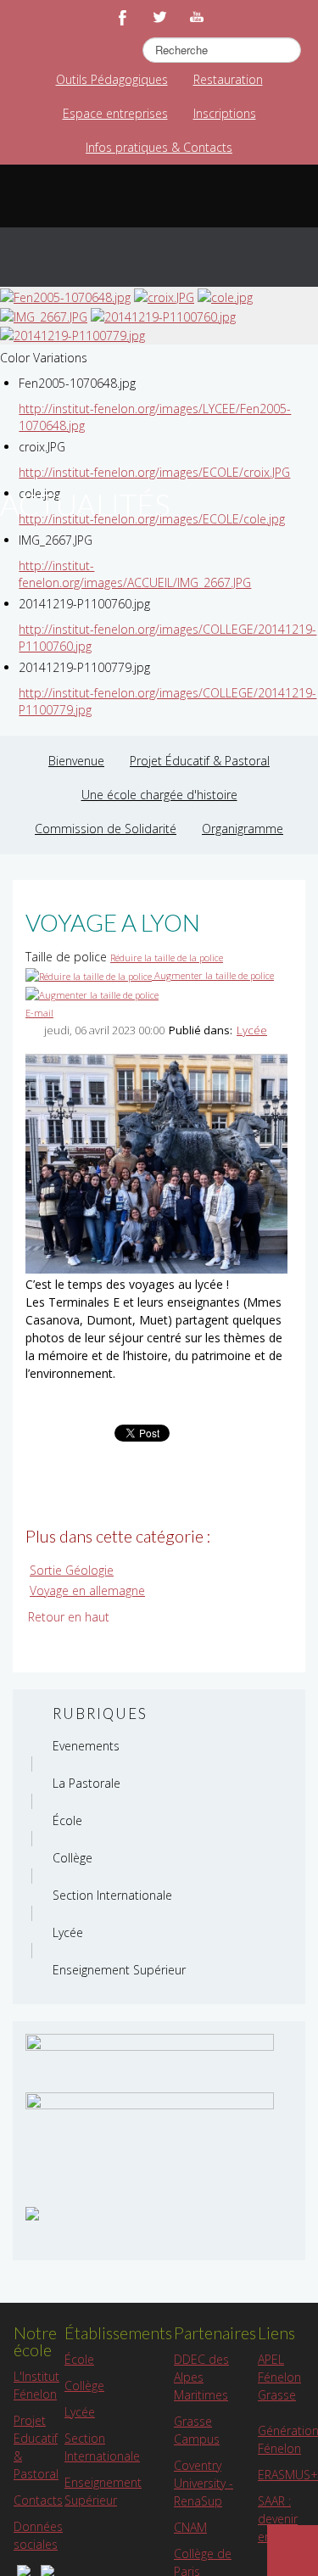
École (79, 2359)
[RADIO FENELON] (32, 2212)
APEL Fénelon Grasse (279, 2377)
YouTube (197, 17)
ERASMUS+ (288, 2475)
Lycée (252, 1030)
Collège (84, 2386)
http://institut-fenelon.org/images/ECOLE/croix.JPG (154, 472)
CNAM (190, 2527)
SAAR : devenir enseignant (287, 2519)
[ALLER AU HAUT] (293, 2551)
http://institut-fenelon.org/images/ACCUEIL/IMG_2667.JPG (135, 574)
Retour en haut (69, 1617)
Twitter (159, 17)
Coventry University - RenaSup (204, 2483)
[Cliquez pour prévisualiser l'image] (156, 1162)
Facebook (122, 17)
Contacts (38, 2500)
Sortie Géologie (72, 1570)
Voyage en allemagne (87, 1590)
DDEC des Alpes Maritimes (201, 2377)
